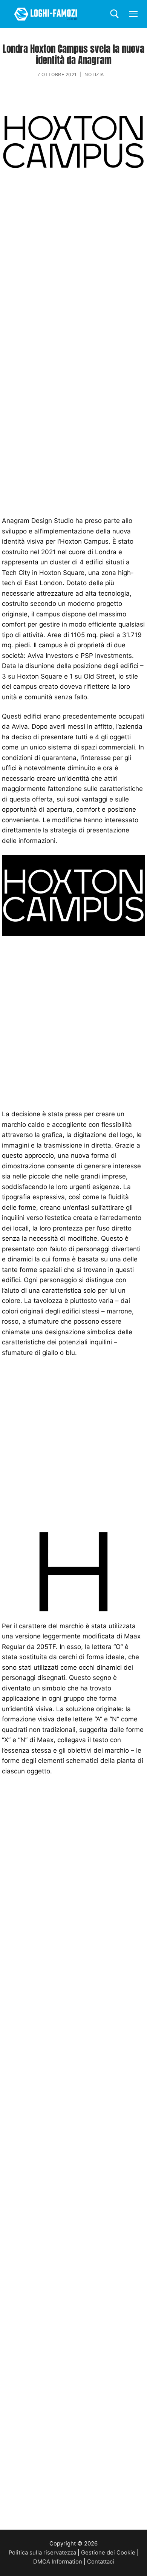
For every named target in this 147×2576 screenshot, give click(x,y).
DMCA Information (58, 2562)
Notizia (94, 74)
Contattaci (101, 2562)
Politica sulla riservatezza (42, 2553)
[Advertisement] (73, 269)
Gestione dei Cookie (108, 2553)
